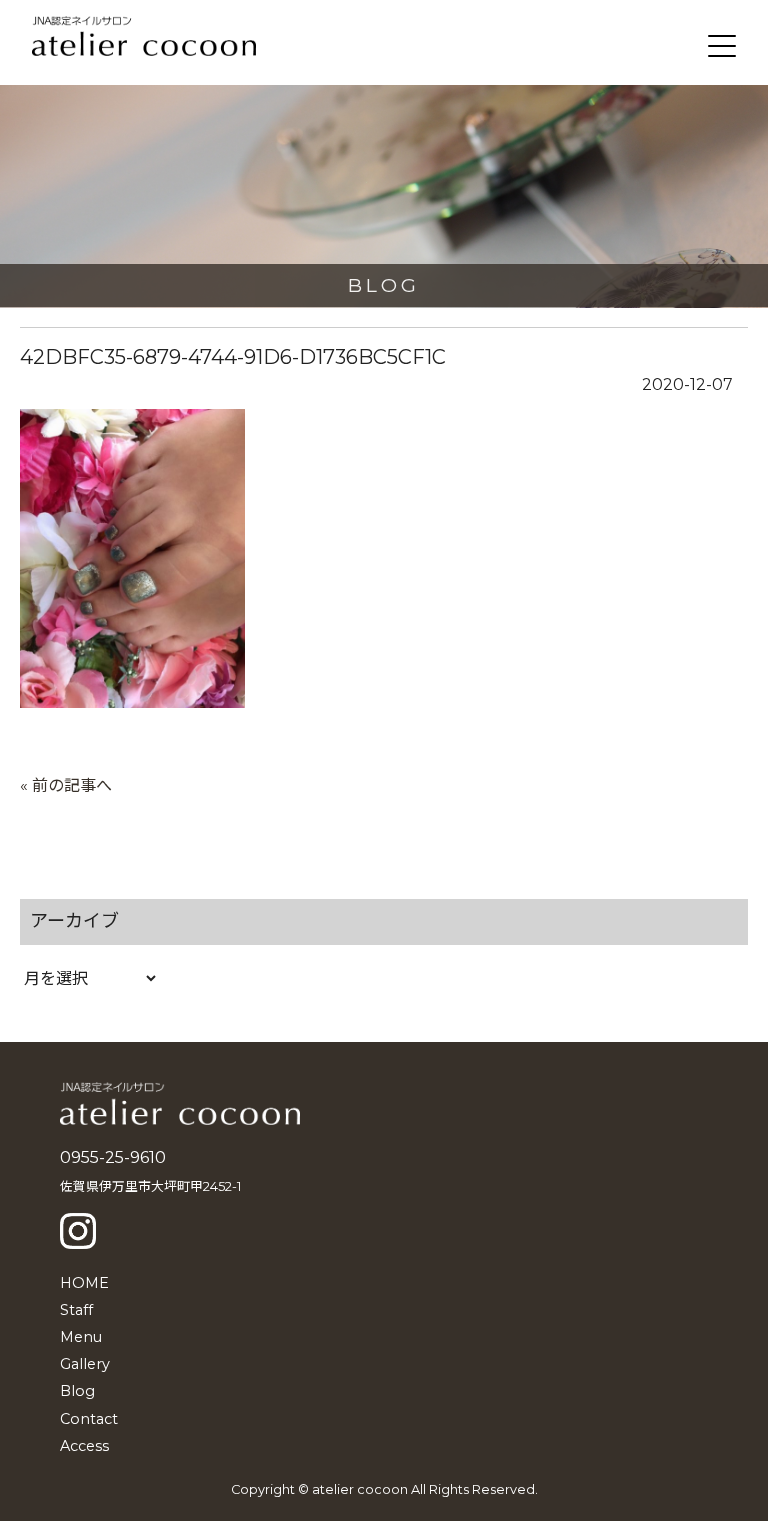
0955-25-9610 (113, 1157)
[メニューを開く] (722, 46)
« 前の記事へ (66, 785)
